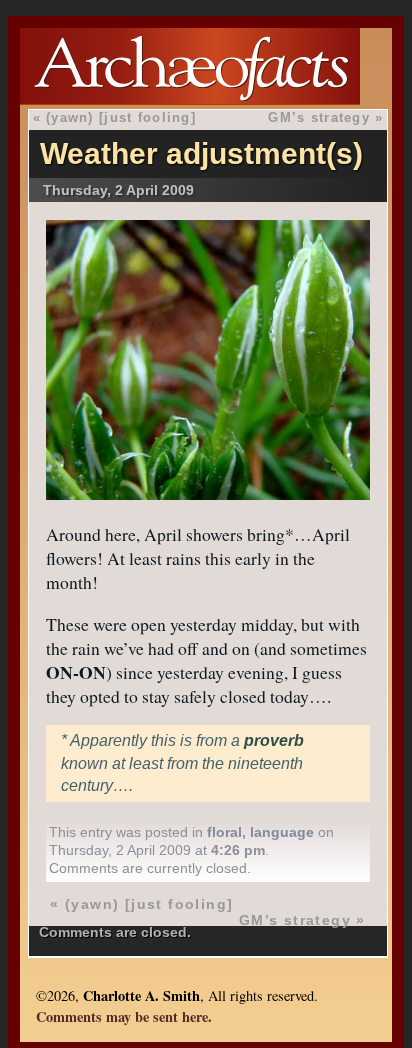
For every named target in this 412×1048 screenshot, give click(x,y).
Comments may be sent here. (124, 1016)
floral (224, 832)
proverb (274, 740)
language (282, 832)
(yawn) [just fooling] (121, 117)
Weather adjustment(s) (201, 153)
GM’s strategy (319, 117)
